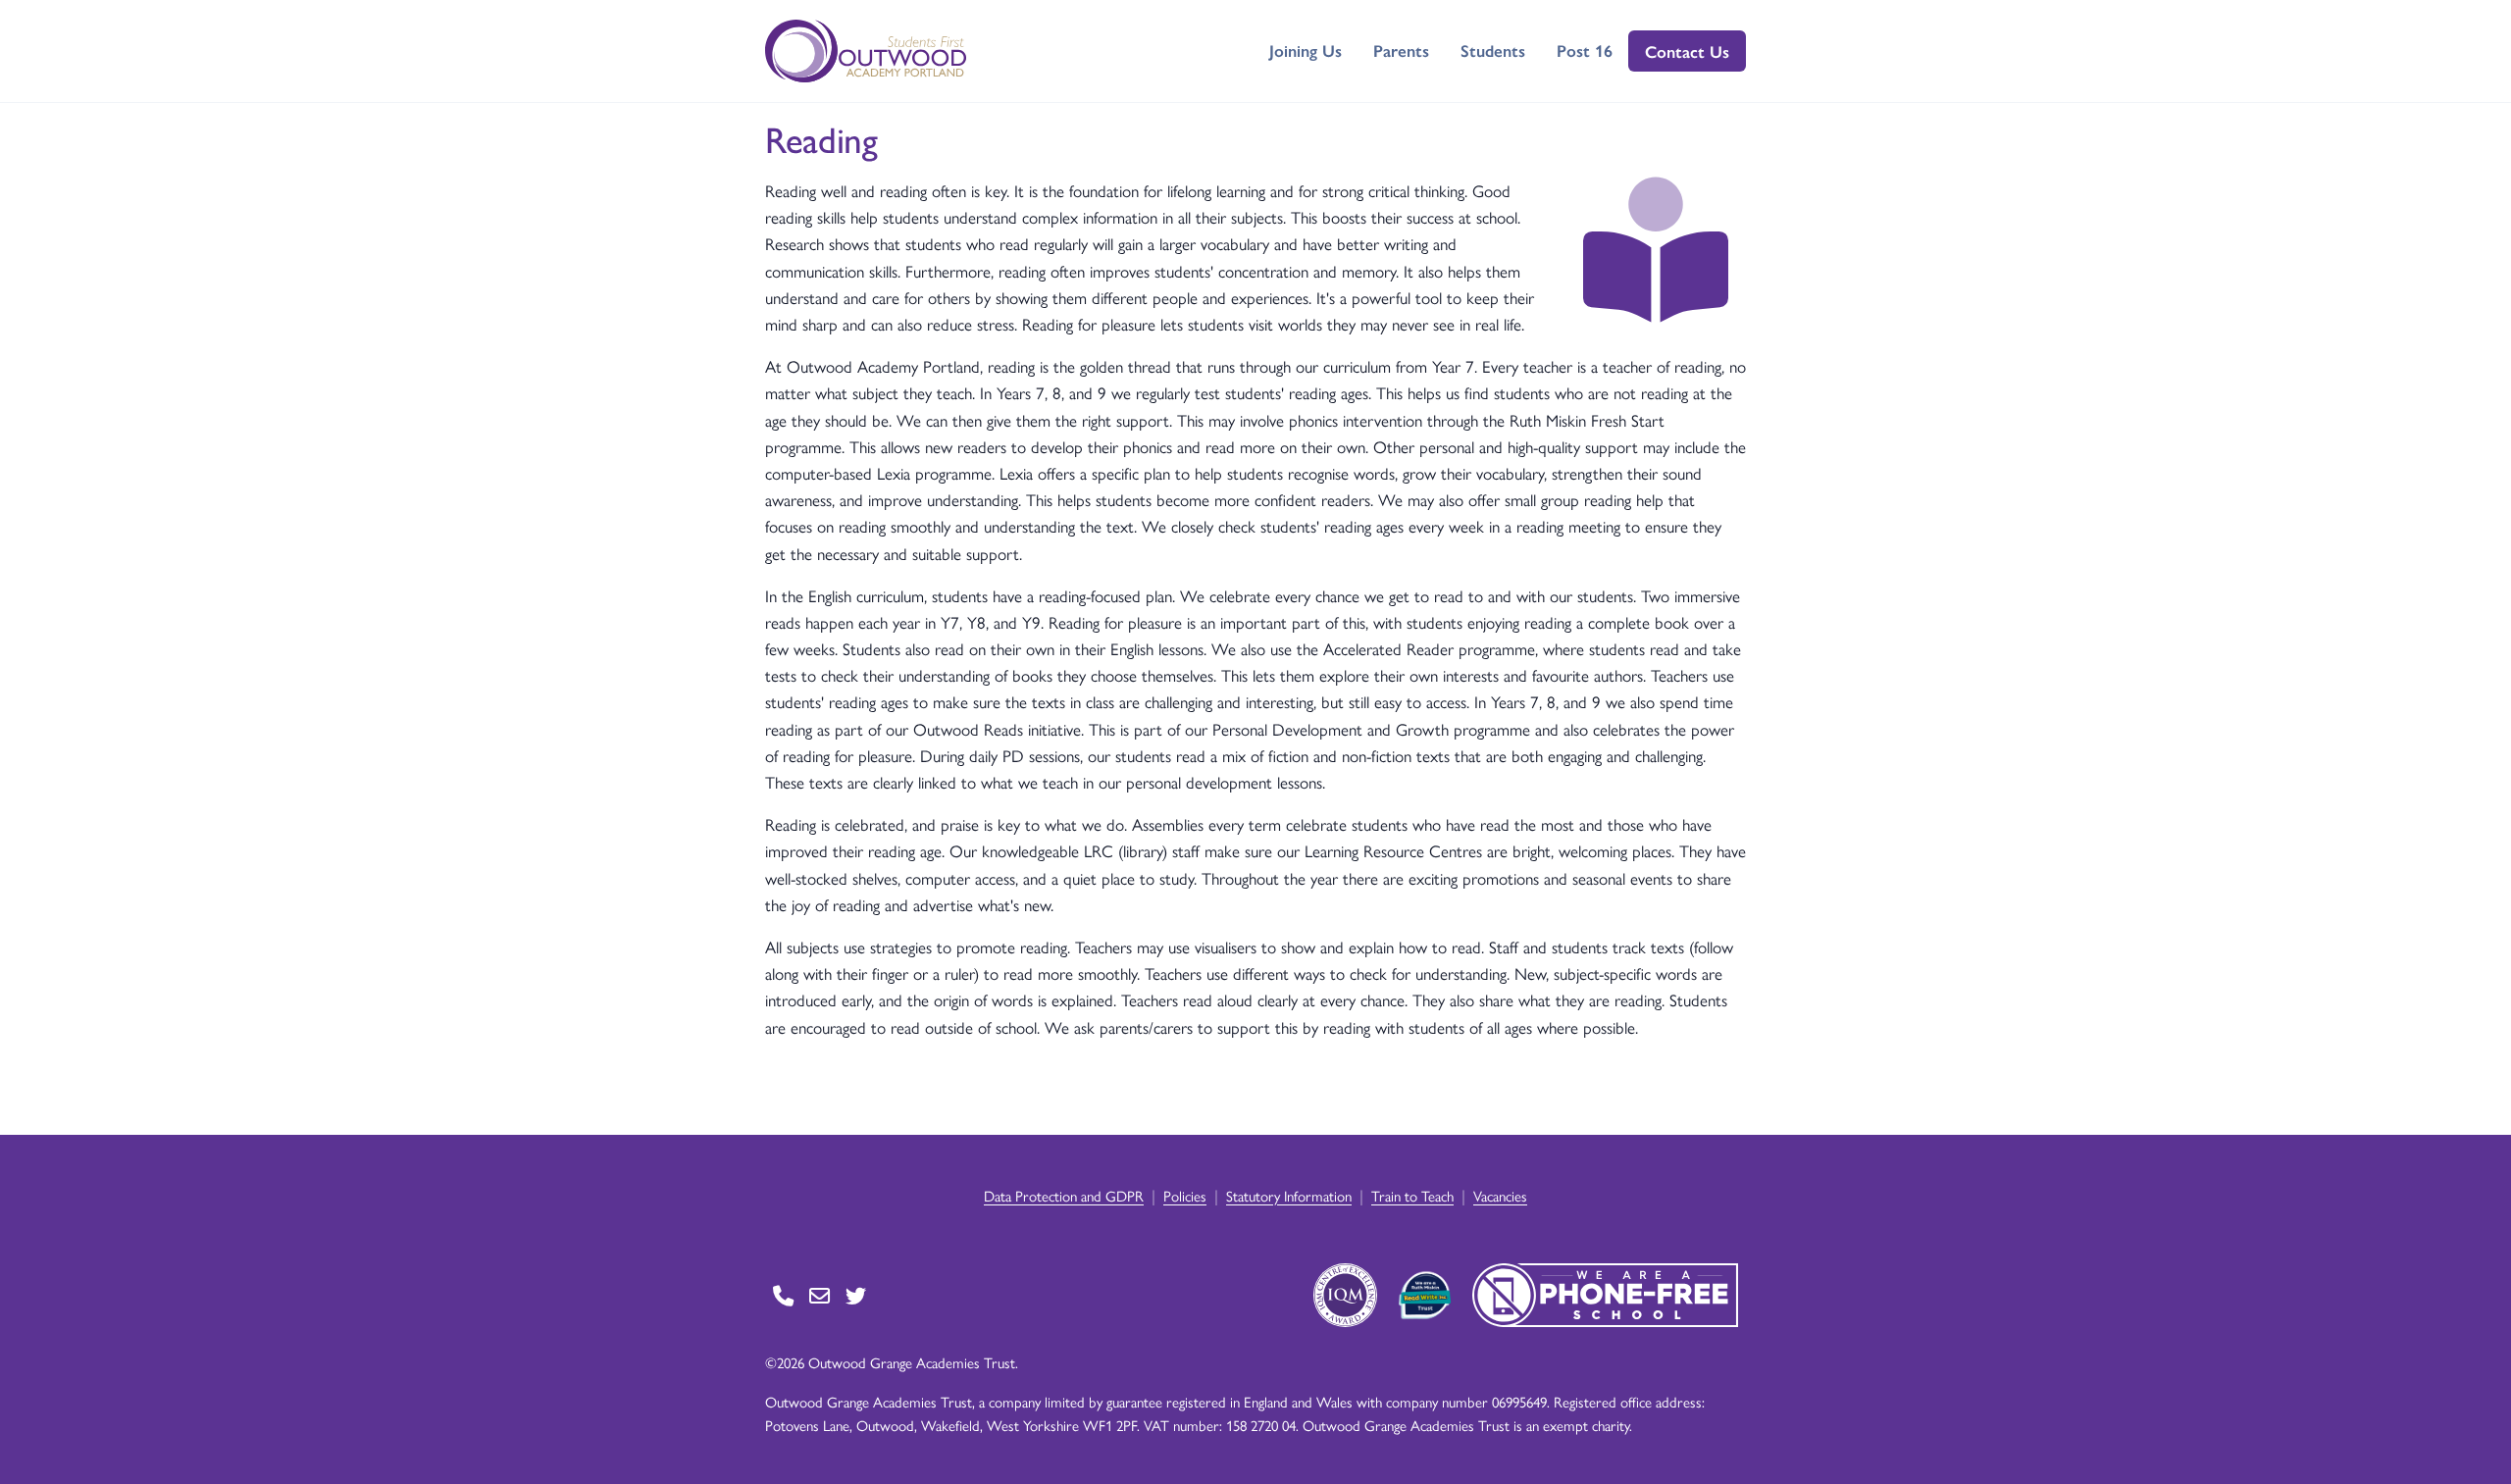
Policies (1185, 1195)
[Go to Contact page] (783, 1295)
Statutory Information (1289, 1195)
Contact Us (1687, 51)
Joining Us (1306, 50)
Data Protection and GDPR (1064, 1195)
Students (1493, 50)
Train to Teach (1412, 1195)
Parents (1401, 50)
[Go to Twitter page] (856, 1295)
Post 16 (1585, 50)
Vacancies (1500, 1195)
